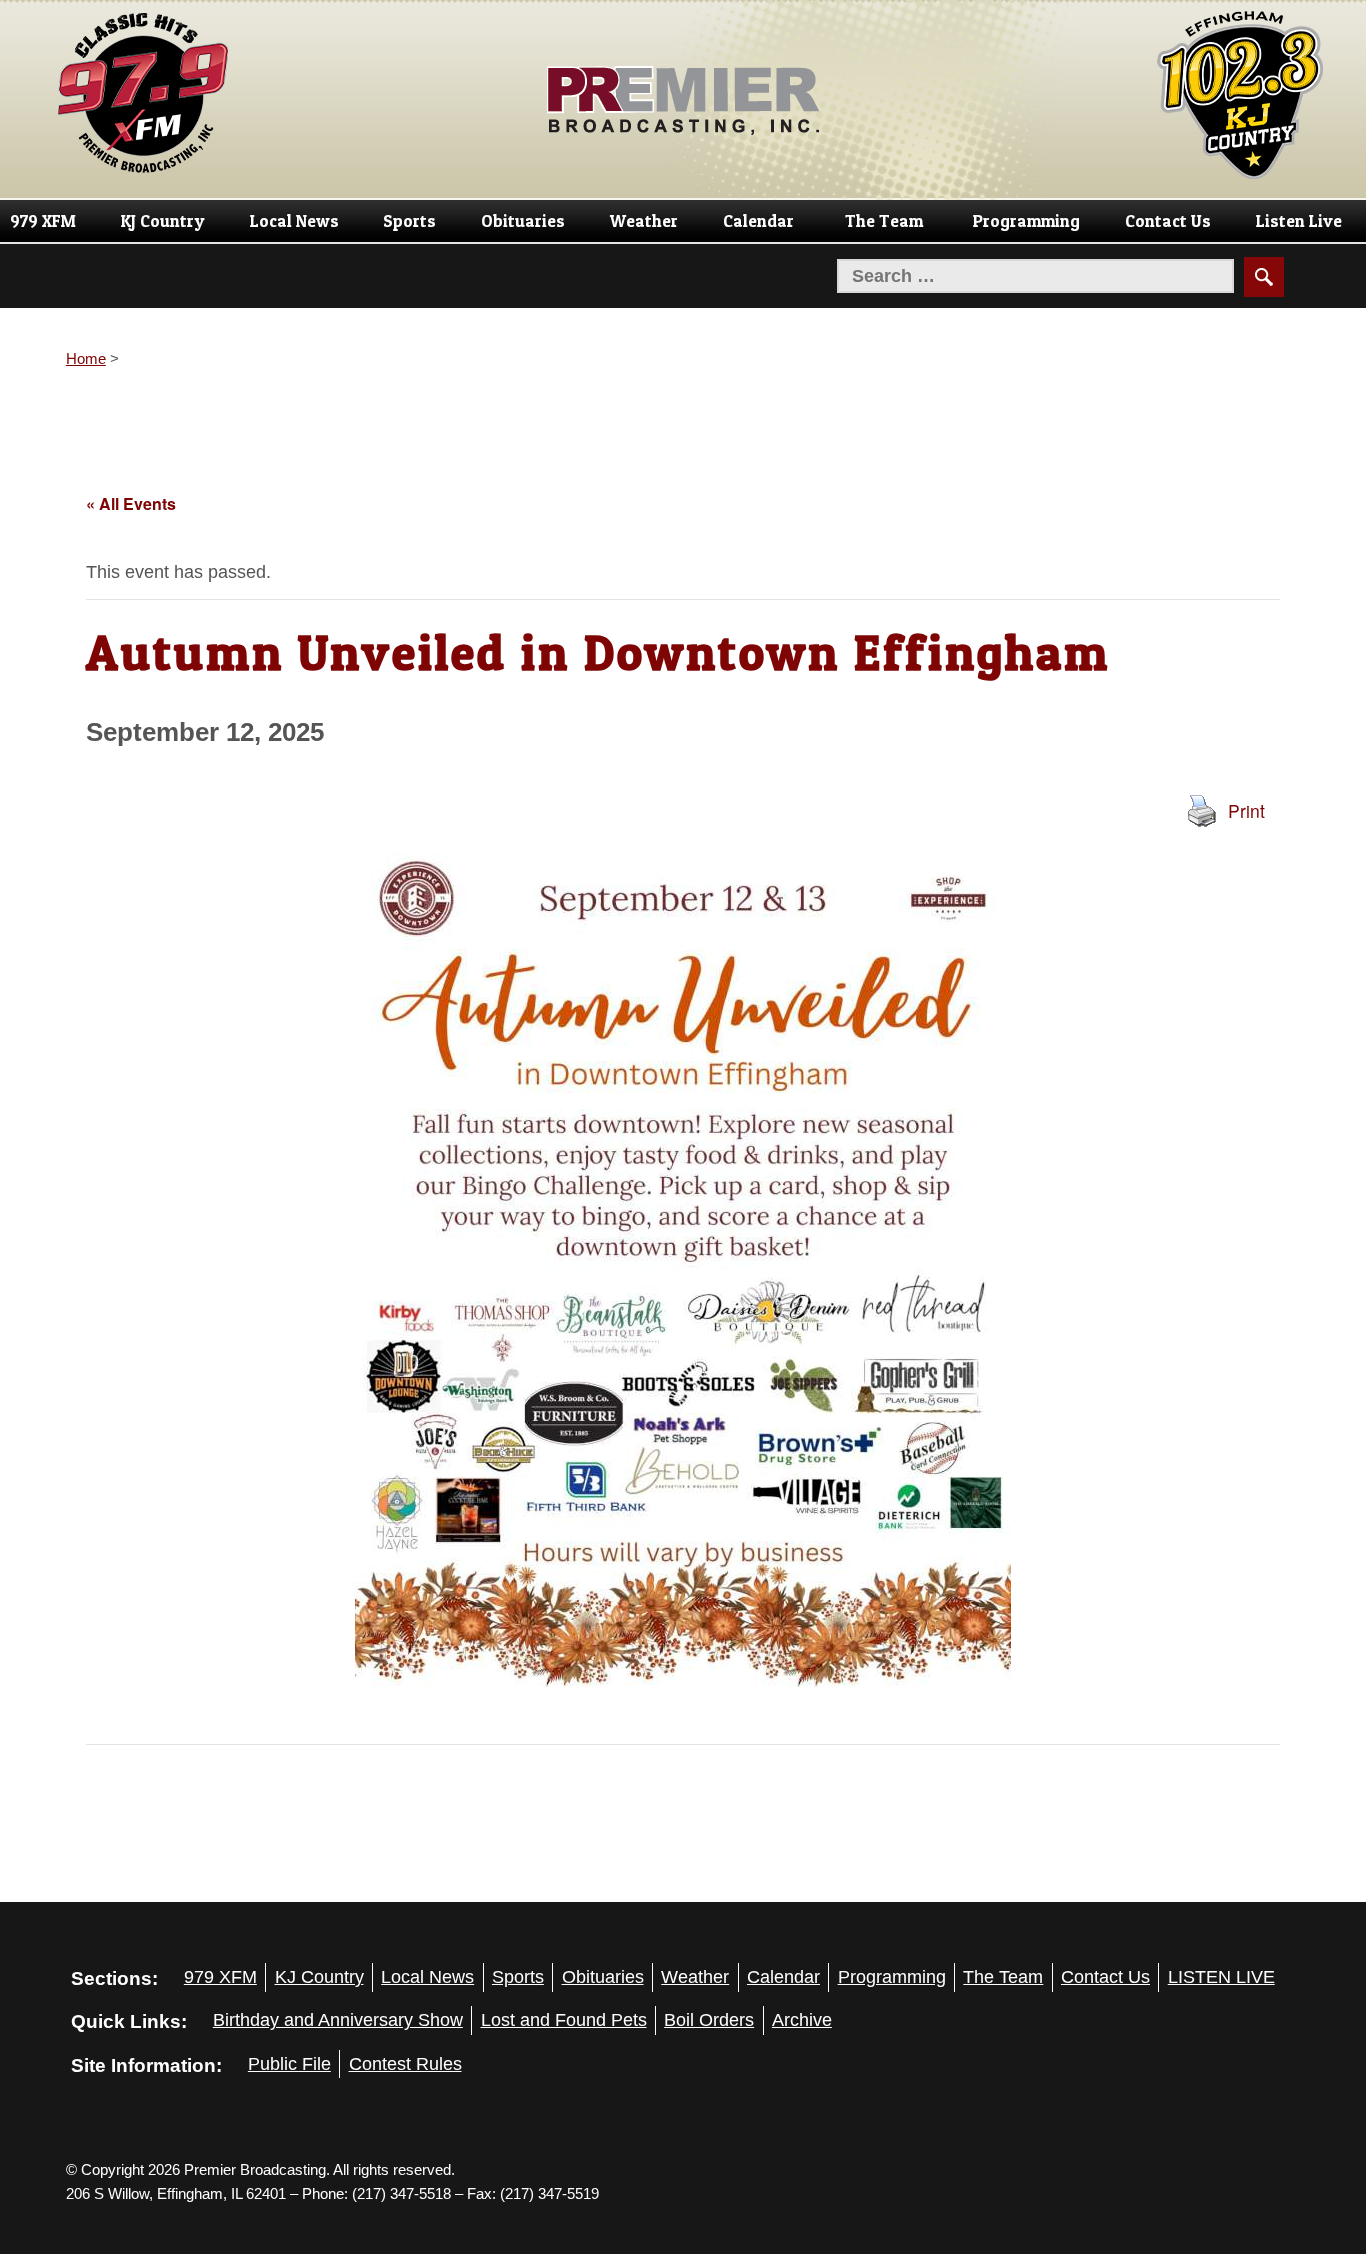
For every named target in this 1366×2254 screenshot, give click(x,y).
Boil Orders (709, 2020)
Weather (644, 221)
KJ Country (163, 221)
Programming (1026, 221)
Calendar (758, 221)
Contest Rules (405, 2064)
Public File (289, 2064)
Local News (294, 221)
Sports (409, 221)
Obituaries (523, 221)
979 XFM (43, 221)
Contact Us (1168, 221)
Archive (802, 2020)
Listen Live (1299, 221)
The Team (884, 221)
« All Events (131, 503)
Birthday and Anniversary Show (338, 2020)
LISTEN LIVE (1221, 1977)
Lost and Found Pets (564, 2020)
